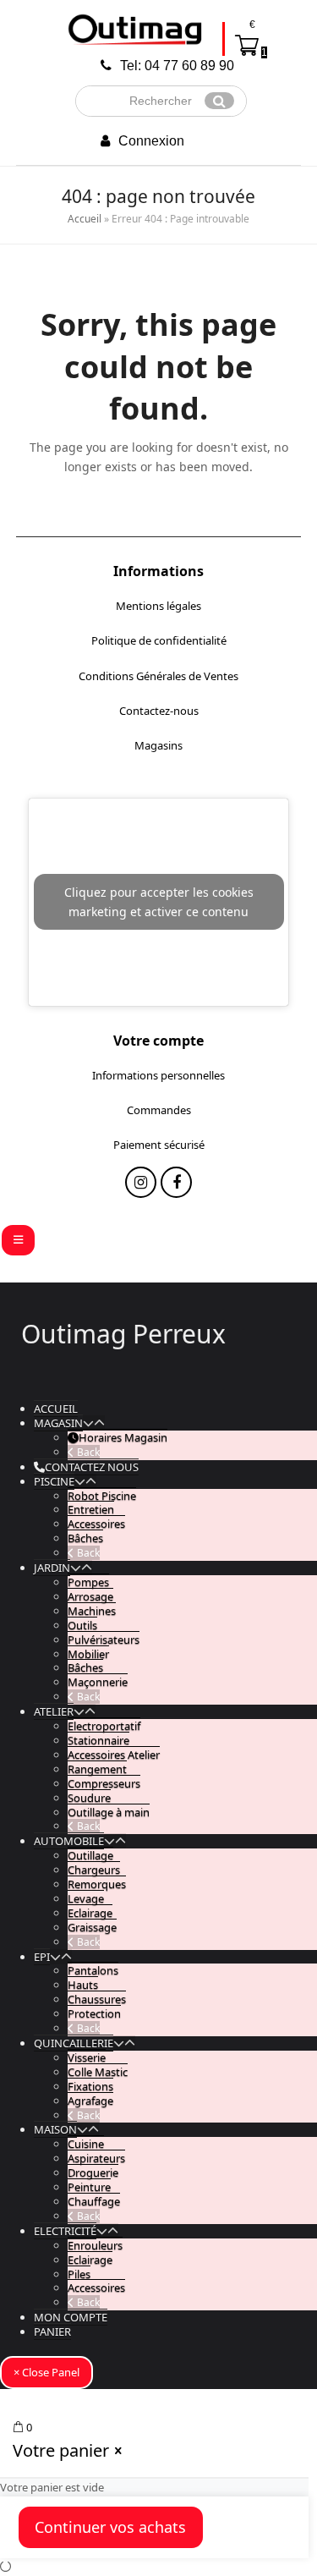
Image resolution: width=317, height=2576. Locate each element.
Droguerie (93, 2172)
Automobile (69, 1841)
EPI (42, 1957)
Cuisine (86, 2144)
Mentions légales (158, 606)
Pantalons (93, 1970)
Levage (86, 1898)
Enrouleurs (95, 2245)
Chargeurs (94, 1870)
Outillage (90, 1855)
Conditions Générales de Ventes (158, 676)
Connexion (151, 141)
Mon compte (71, 2317)
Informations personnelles (158, 1075)
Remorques (97, 1884)
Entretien (91, 1509)
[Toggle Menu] (18, 1240)
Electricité (65, 2231)
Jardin (52, 1568)
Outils (82, 1625)
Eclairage (90, 1913)
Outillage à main (109, 1812)
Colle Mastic (98, 2072)
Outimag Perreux (123, 1334)
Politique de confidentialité (159, 640)
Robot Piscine (102, 1496)
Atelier (54, 1711)
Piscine (54, 1481)
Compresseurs (104, 1783)
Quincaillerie (74, 2043)
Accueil (85, 219)
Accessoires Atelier (114, 1755)
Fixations (90, 2086)
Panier (52, 2332)
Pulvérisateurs (104, 1640)
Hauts (83, 1985)
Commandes (159, 1110)
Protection (94, 2013)
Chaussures (97, 1999)
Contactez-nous (159, 711)
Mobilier (88, 1654)
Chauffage (94, 2201)
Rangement (97, 1769)
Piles (79, 2274)
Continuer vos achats (110, 2527)
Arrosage (90, 1596)
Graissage (92, 1927)
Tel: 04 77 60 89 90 (177, 66)
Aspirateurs (96, 2158)
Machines (92, 1611)
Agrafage (90, 2101)
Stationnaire (98, 1740)
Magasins (158, 745)
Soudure (89, 1798)
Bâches (85, 1538)
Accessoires (96, 1524)
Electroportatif (104, 1726)
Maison (55, 2129)
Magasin (58, 1423)
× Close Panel (46, 2372)
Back (87, 1452)
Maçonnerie (98, 1682)
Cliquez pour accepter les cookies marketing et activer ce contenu (159, 902)
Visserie (87, 2057)
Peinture (89, 2187)
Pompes (88, 1582)
